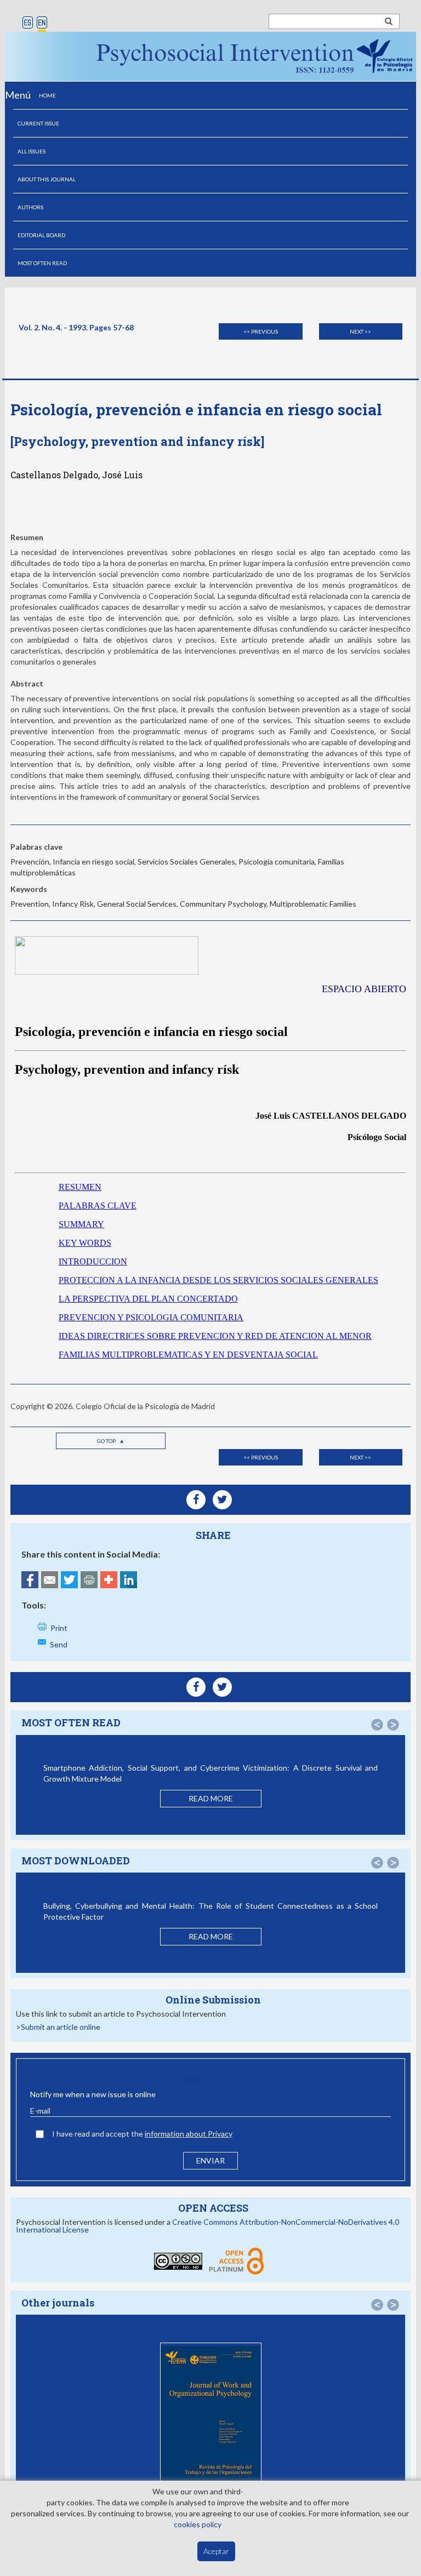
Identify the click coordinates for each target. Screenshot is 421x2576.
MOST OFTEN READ (42, 263)
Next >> (360, 331)
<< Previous (261, 331)
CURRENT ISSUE (38, 123)
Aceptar (216, 2551)
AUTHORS (30, 207)
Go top (107, 1441)
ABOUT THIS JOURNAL (47, 179)
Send (59, 1644)
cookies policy (198, 2524)
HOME (47, 95)
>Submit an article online (58, 2027)
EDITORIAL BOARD (41, 235)
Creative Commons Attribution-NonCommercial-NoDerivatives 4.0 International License (207, 2226)
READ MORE (211, 1798)
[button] (377, 1725)
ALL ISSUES (32, 151)
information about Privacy (189, 2134)
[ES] (28, 23)
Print (59, 1628)
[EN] (42, 23)
